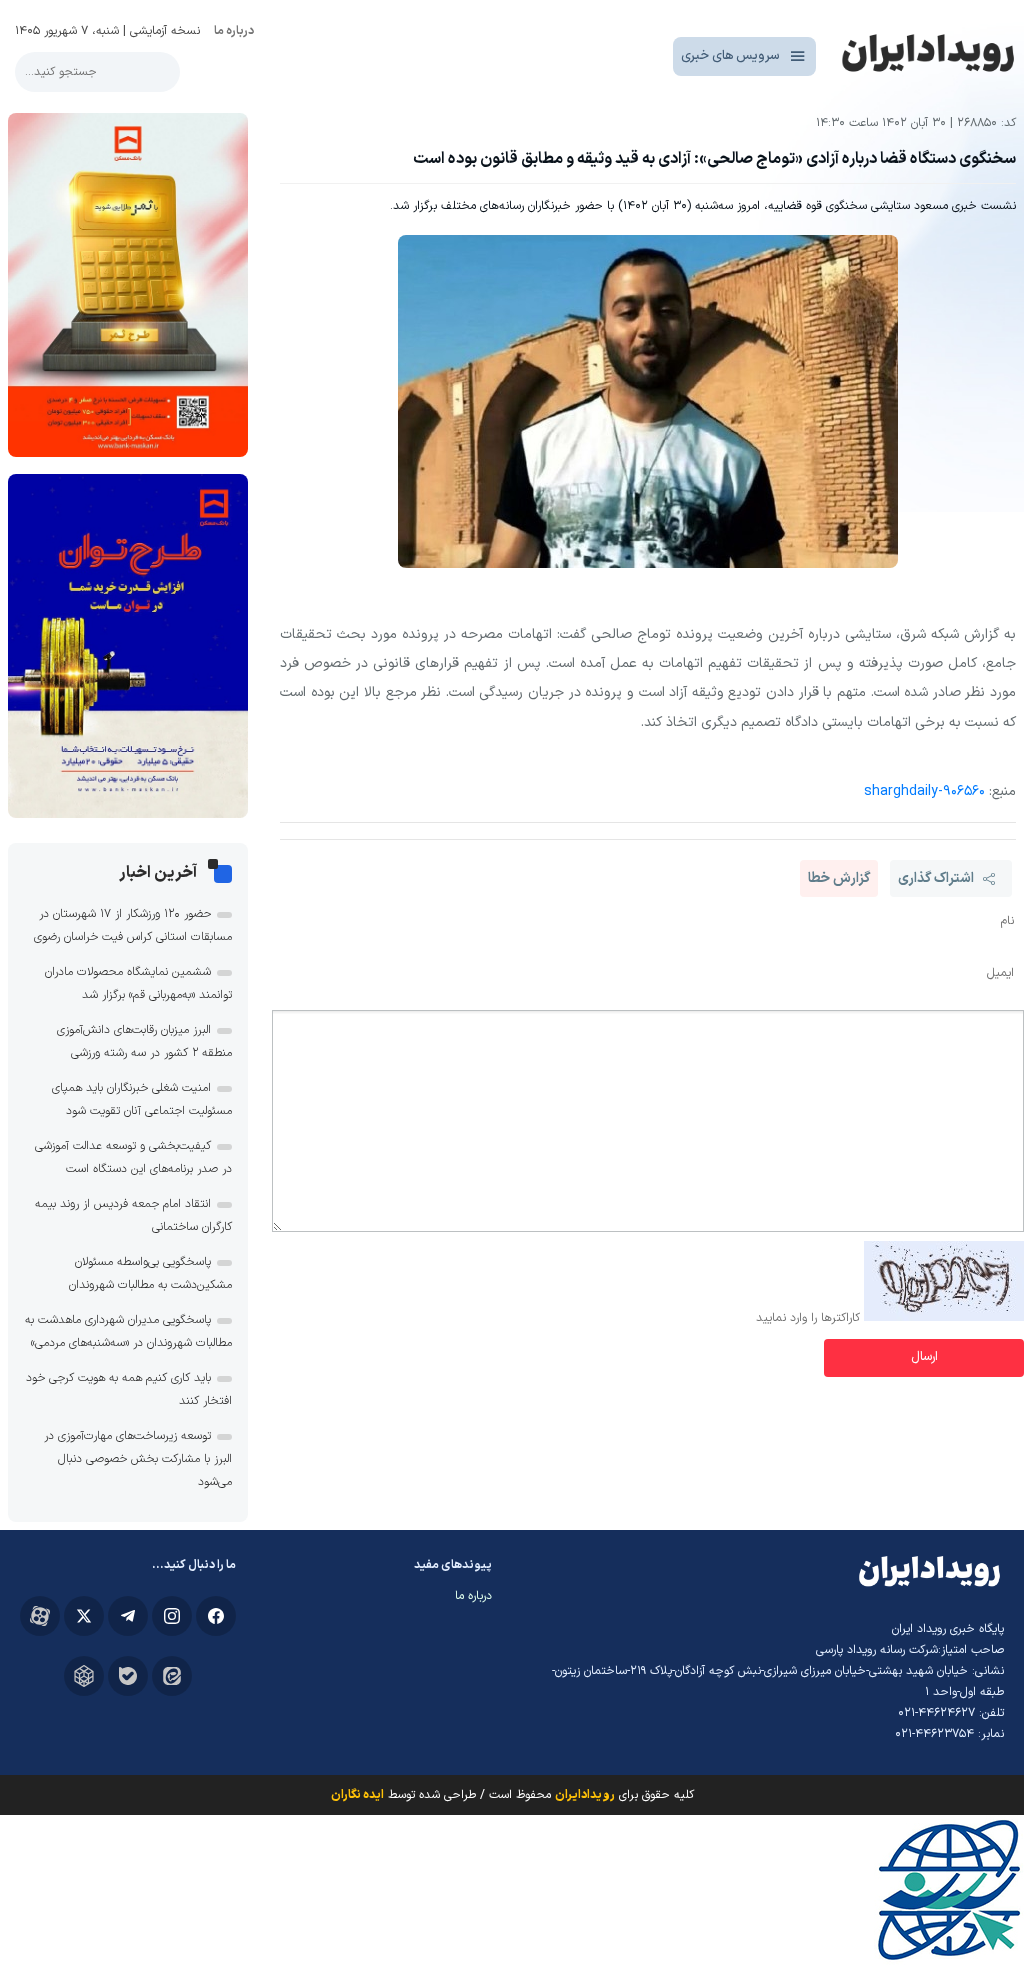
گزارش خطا (839, 878)
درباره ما (234, 31)
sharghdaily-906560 (924, 791)
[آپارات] (40, 1616)
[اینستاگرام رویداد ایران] (172, 1616)
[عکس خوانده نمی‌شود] (944, 1318)
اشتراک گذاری (936, 878)
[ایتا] (172, 1676)
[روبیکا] (84, 1676)
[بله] (128, 1676)
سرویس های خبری (730, 56)
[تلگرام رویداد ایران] (128, 1616)
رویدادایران (585, 1795)
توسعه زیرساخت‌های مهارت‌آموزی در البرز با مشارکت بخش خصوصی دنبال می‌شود (138, 1459)
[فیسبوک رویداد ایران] (216, 1616)
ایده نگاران (357, 1795)
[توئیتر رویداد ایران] (84, 1616)
